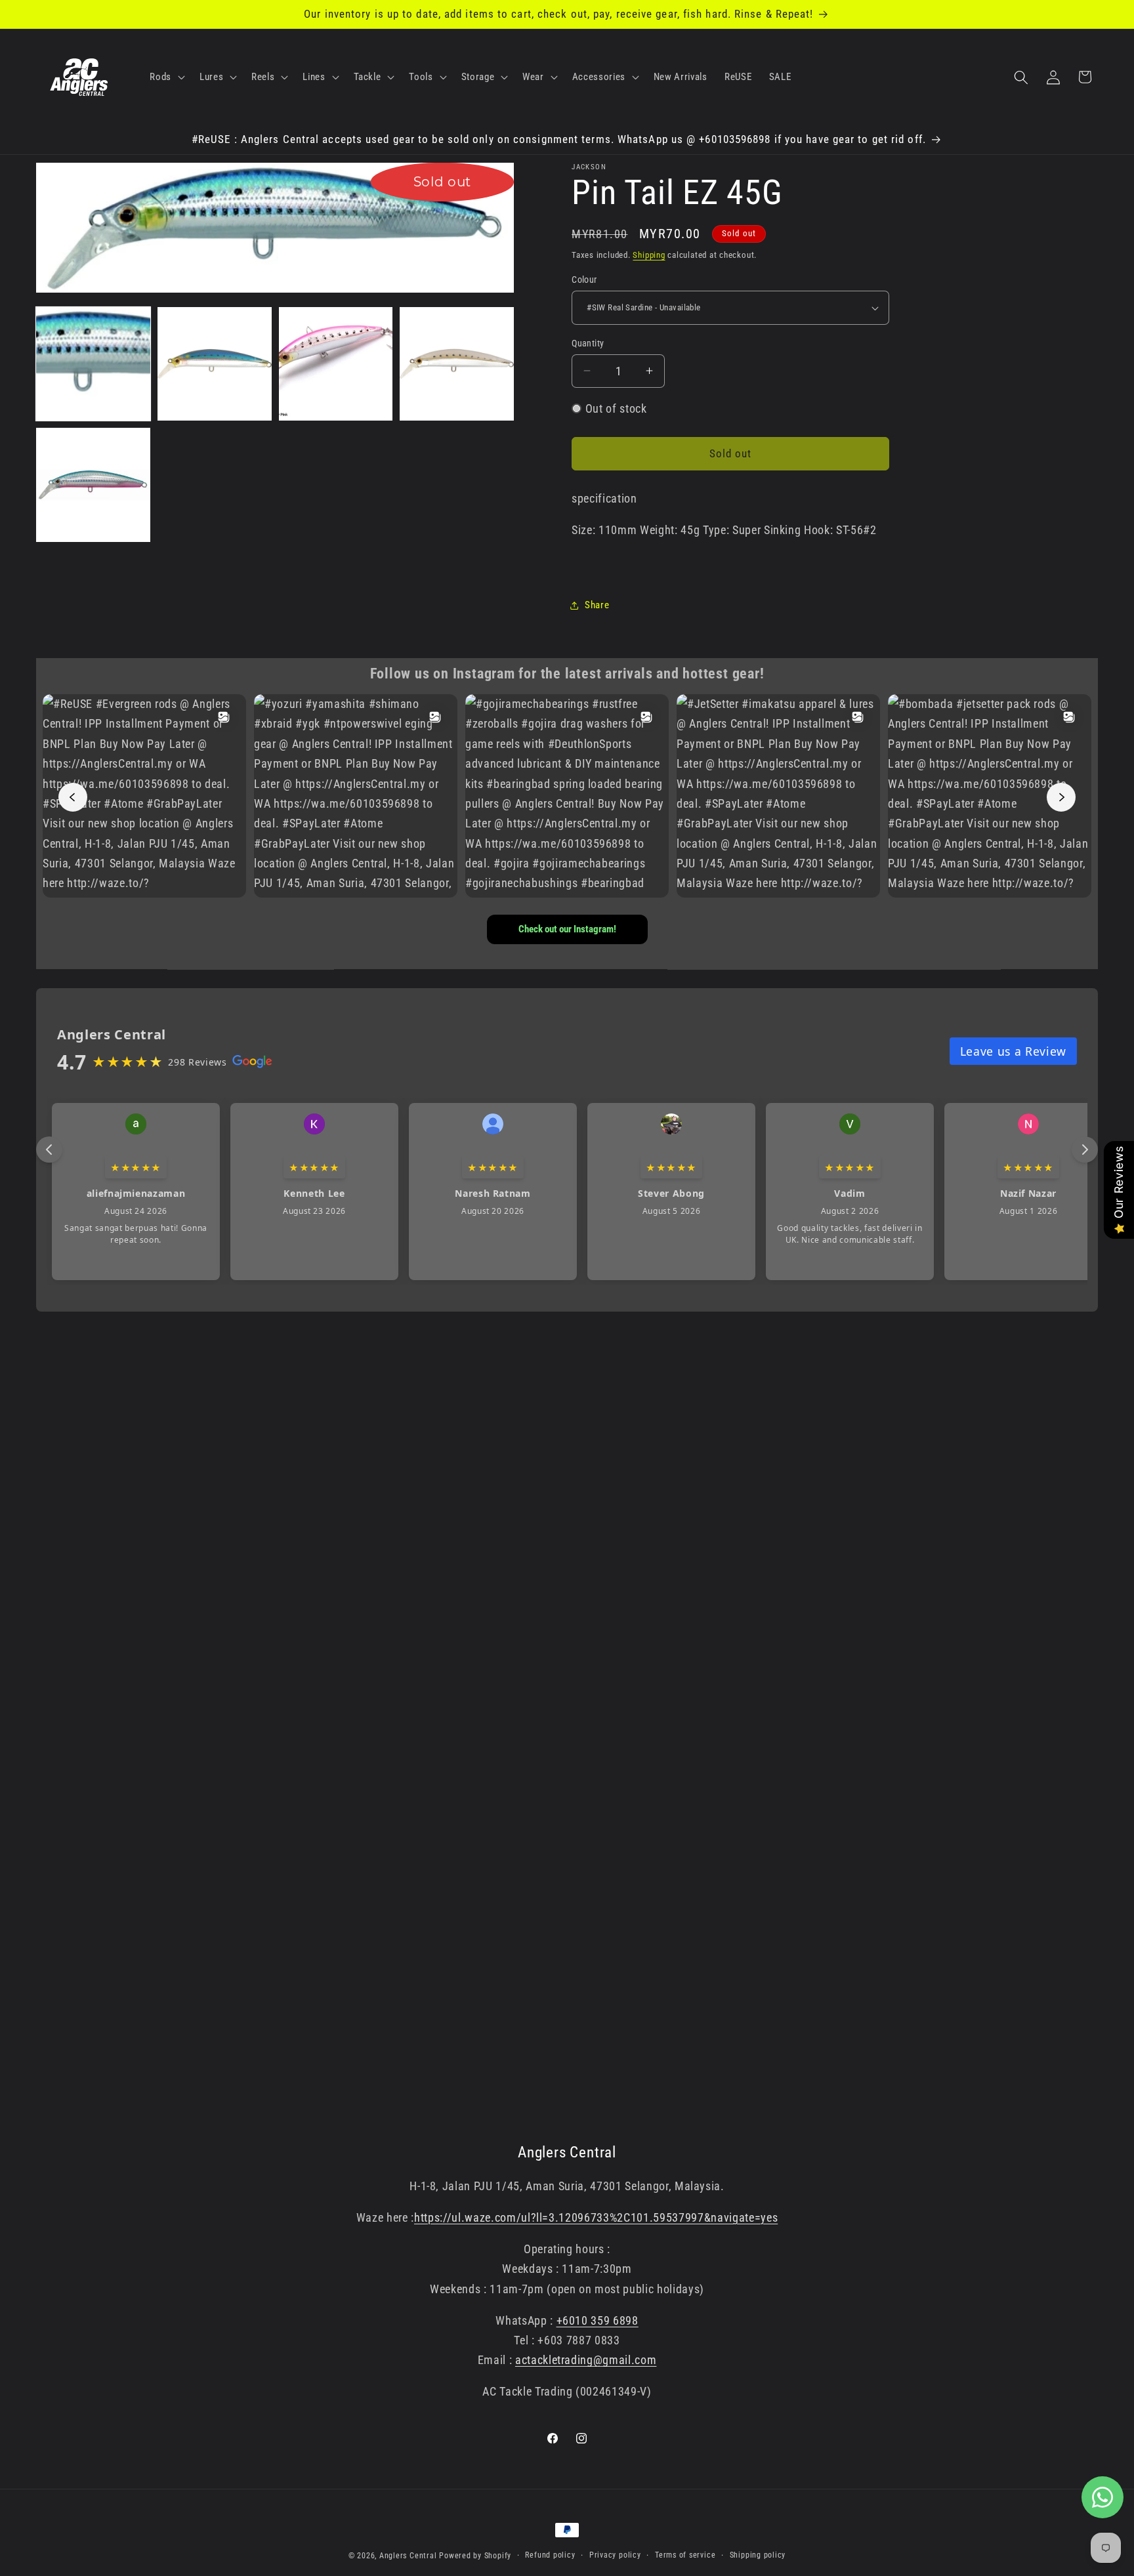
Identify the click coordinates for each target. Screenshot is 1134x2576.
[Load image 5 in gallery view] (93, 485)
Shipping (649, 255)
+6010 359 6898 (598, 2321)
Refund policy (550, 2555)
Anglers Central (408, 2556)
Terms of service (685, 2555)
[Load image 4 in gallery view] (457, 364)
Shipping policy (758, 2555)
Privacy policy (615, 2555)
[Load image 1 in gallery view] (93, 364)
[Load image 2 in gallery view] (215, 364)
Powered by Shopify (475, 2556)
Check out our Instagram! (567, 929)
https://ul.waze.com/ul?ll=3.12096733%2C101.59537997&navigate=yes (596, 2218)
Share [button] (597, 605)
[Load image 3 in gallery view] (336, 364)
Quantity (588, 343)
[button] (166, 77)
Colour (584, 280)
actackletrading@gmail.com (586, 2361)
